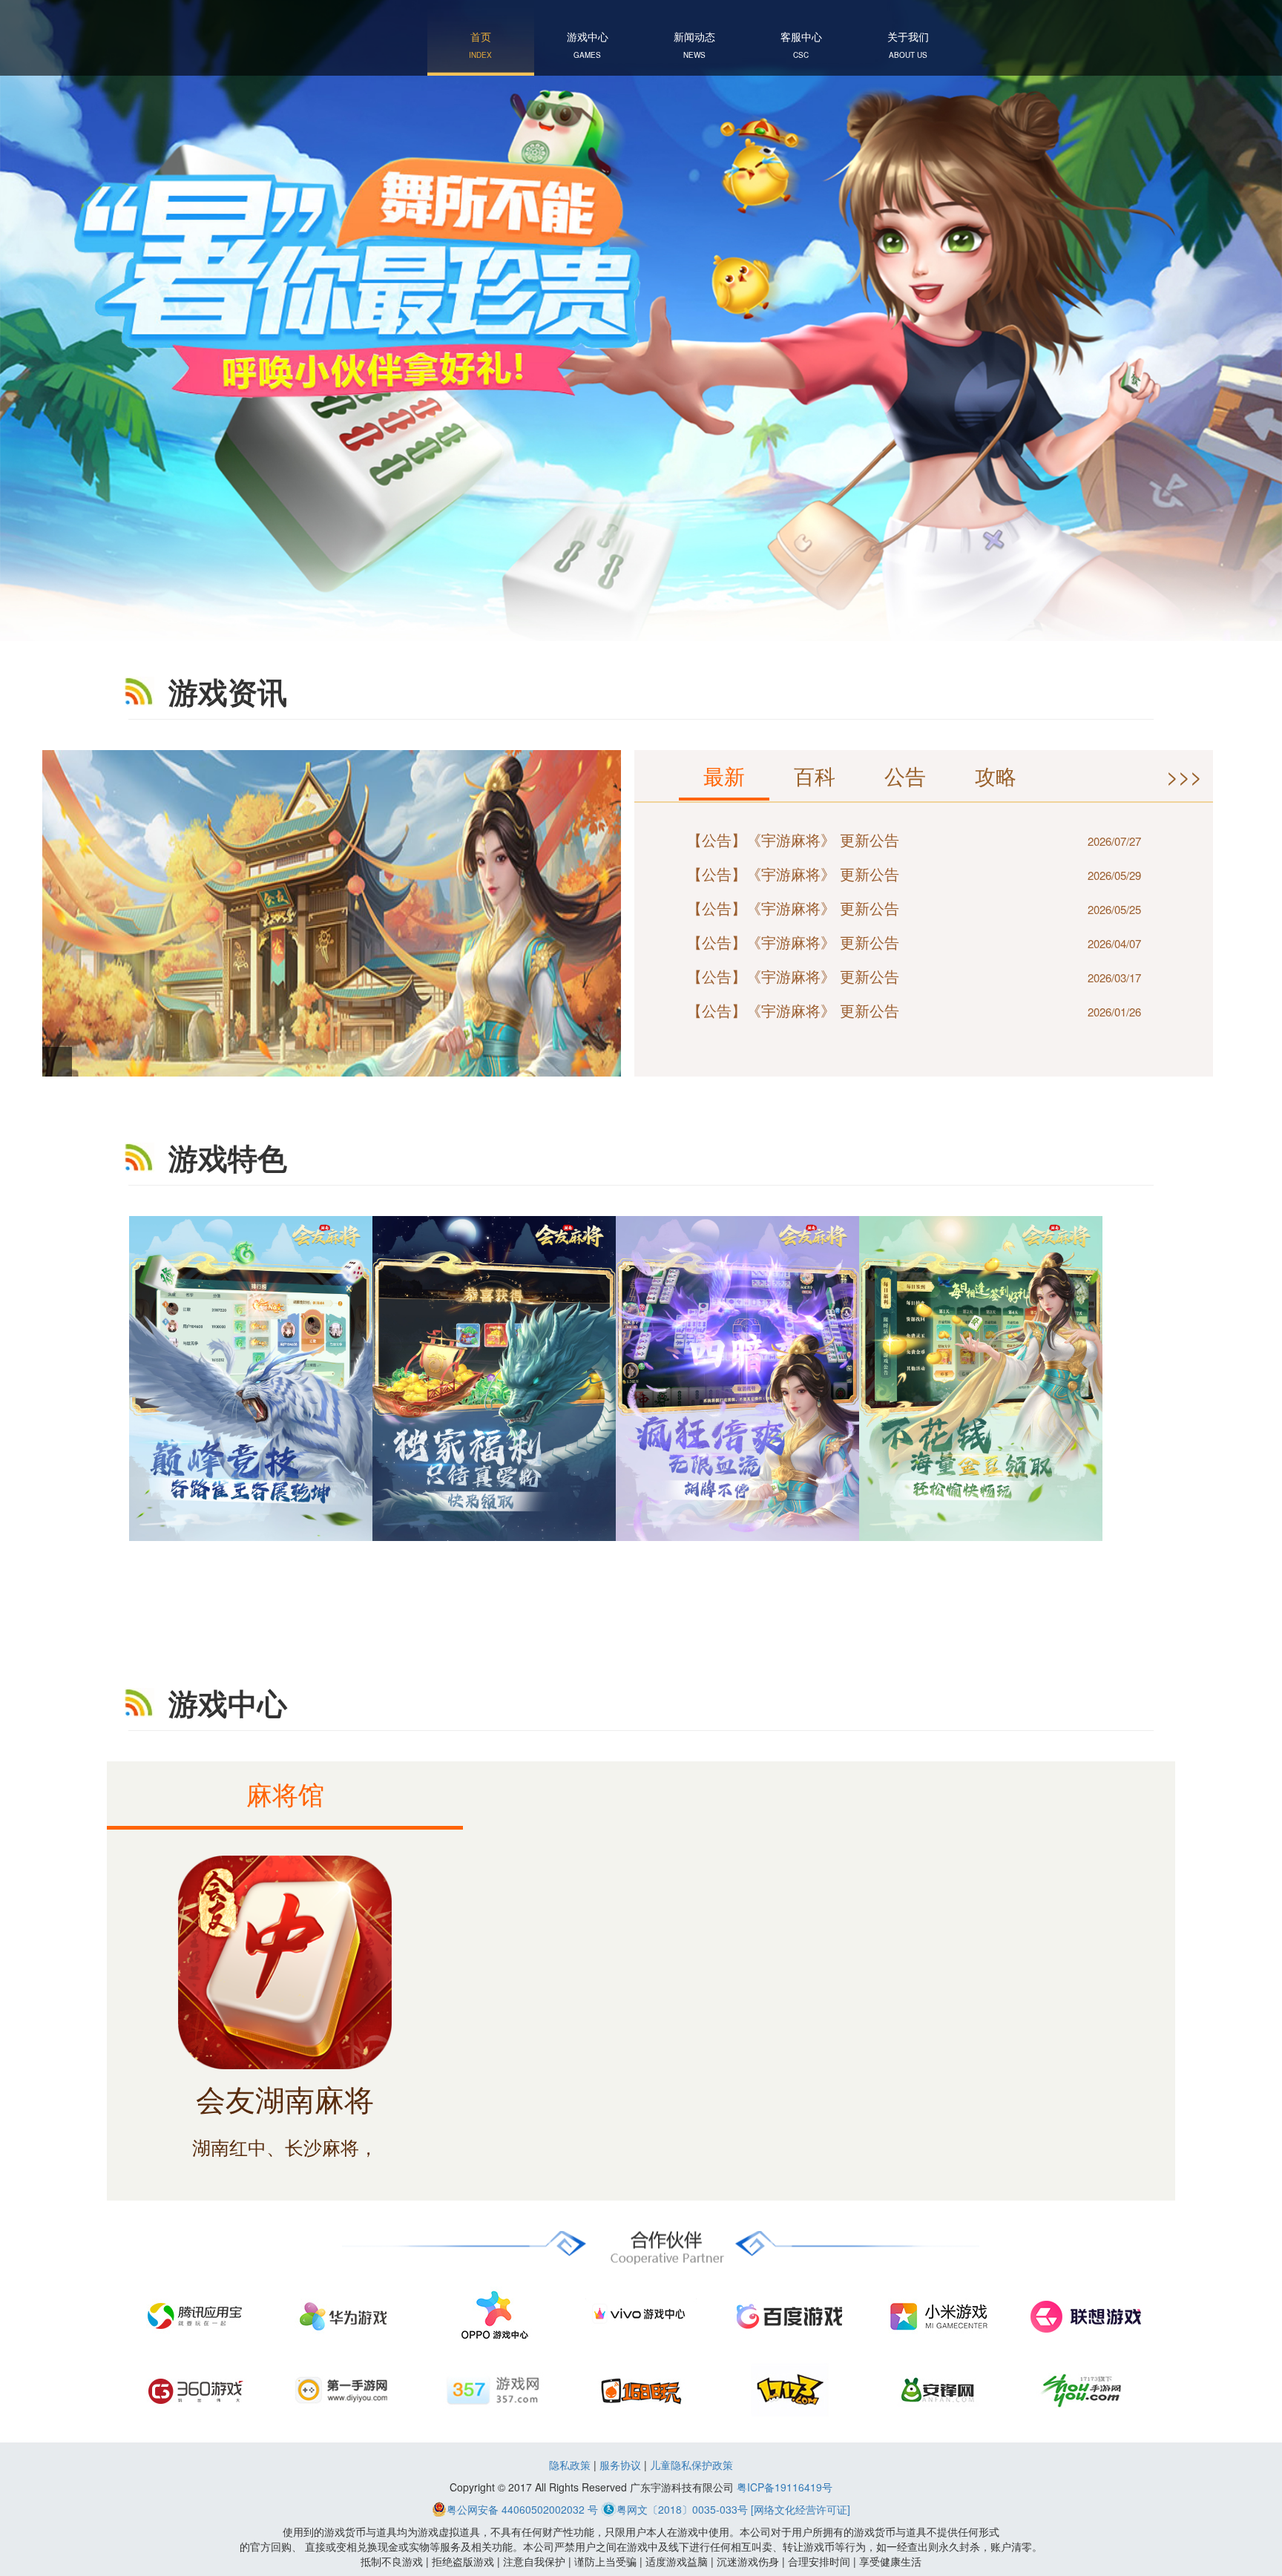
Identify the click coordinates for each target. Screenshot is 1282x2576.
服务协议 (620, 2465)
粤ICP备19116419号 (785, 2487)
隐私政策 (570, 2465)
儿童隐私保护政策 (691, 2465)
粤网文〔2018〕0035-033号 (682, 2509)
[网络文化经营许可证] (801, 2509)
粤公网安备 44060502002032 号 (522, 2509)
